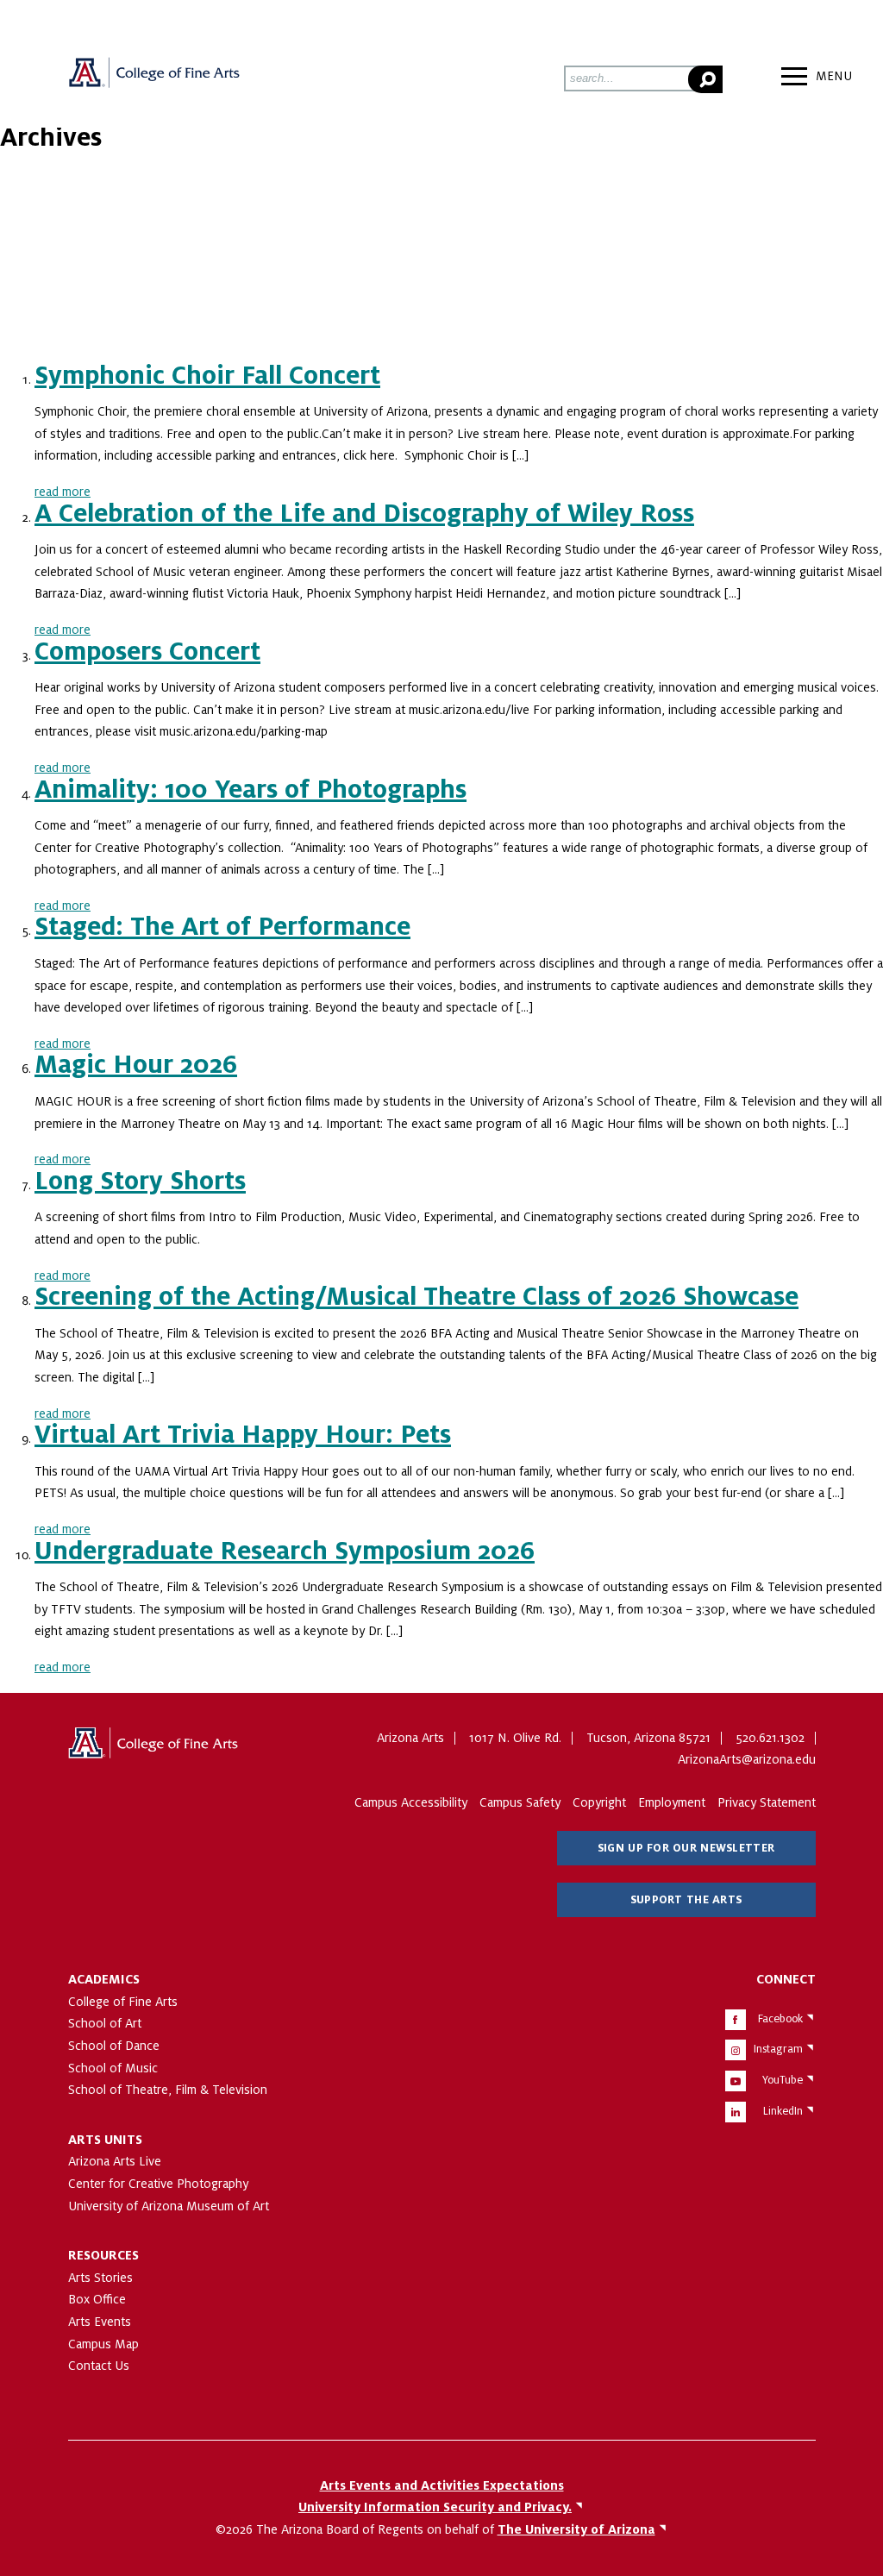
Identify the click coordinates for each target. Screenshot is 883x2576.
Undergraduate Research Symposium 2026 (285, 1551)
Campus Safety (520, 1802)
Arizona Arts (154, 78)
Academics (104, 1979)
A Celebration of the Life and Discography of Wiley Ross (364, 514)
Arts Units (105, 2140)
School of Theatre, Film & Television (168, 2090)
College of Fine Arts (123, 2002)
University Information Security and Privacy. (435, 2507)
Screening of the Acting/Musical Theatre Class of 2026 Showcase (416, 1297)
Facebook (780, 2019)
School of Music (113, 2068)
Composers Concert (147, 652)
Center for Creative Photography (158, 2184)
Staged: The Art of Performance (222, 927)
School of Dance (114, 2046)
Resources (103, 2255)
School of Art (105, 2023)
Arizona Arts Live (115, 2161)
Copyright (599, 1802)
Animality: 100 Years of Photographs (250, 790)
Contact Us (99, 2366)
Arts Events (100, 2322)
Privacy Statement (767, 1802)
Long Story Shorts (140, 1181)
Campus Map (103, 2344)
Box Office (97, 2299)
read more (63, 492)
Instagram (778, 2049)
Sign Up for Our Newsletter (686, 1848)
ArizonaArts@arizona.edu (747, 1759)
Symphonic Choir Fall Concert (207, 376)
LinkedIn (783, 2111)
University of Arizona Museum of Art (169, 2206)
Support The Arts (686, 1900)
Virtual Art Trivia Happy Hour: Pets (243, 1435)
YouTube (783, 2080)
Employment (672, 1802)
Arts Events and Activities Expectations (442, 2485)
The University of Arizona (154, 1749)
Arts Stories (100, 2278)
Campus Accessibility (411, 1802)
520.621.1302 (770, 1738)
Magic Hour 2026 (136, 1065)
